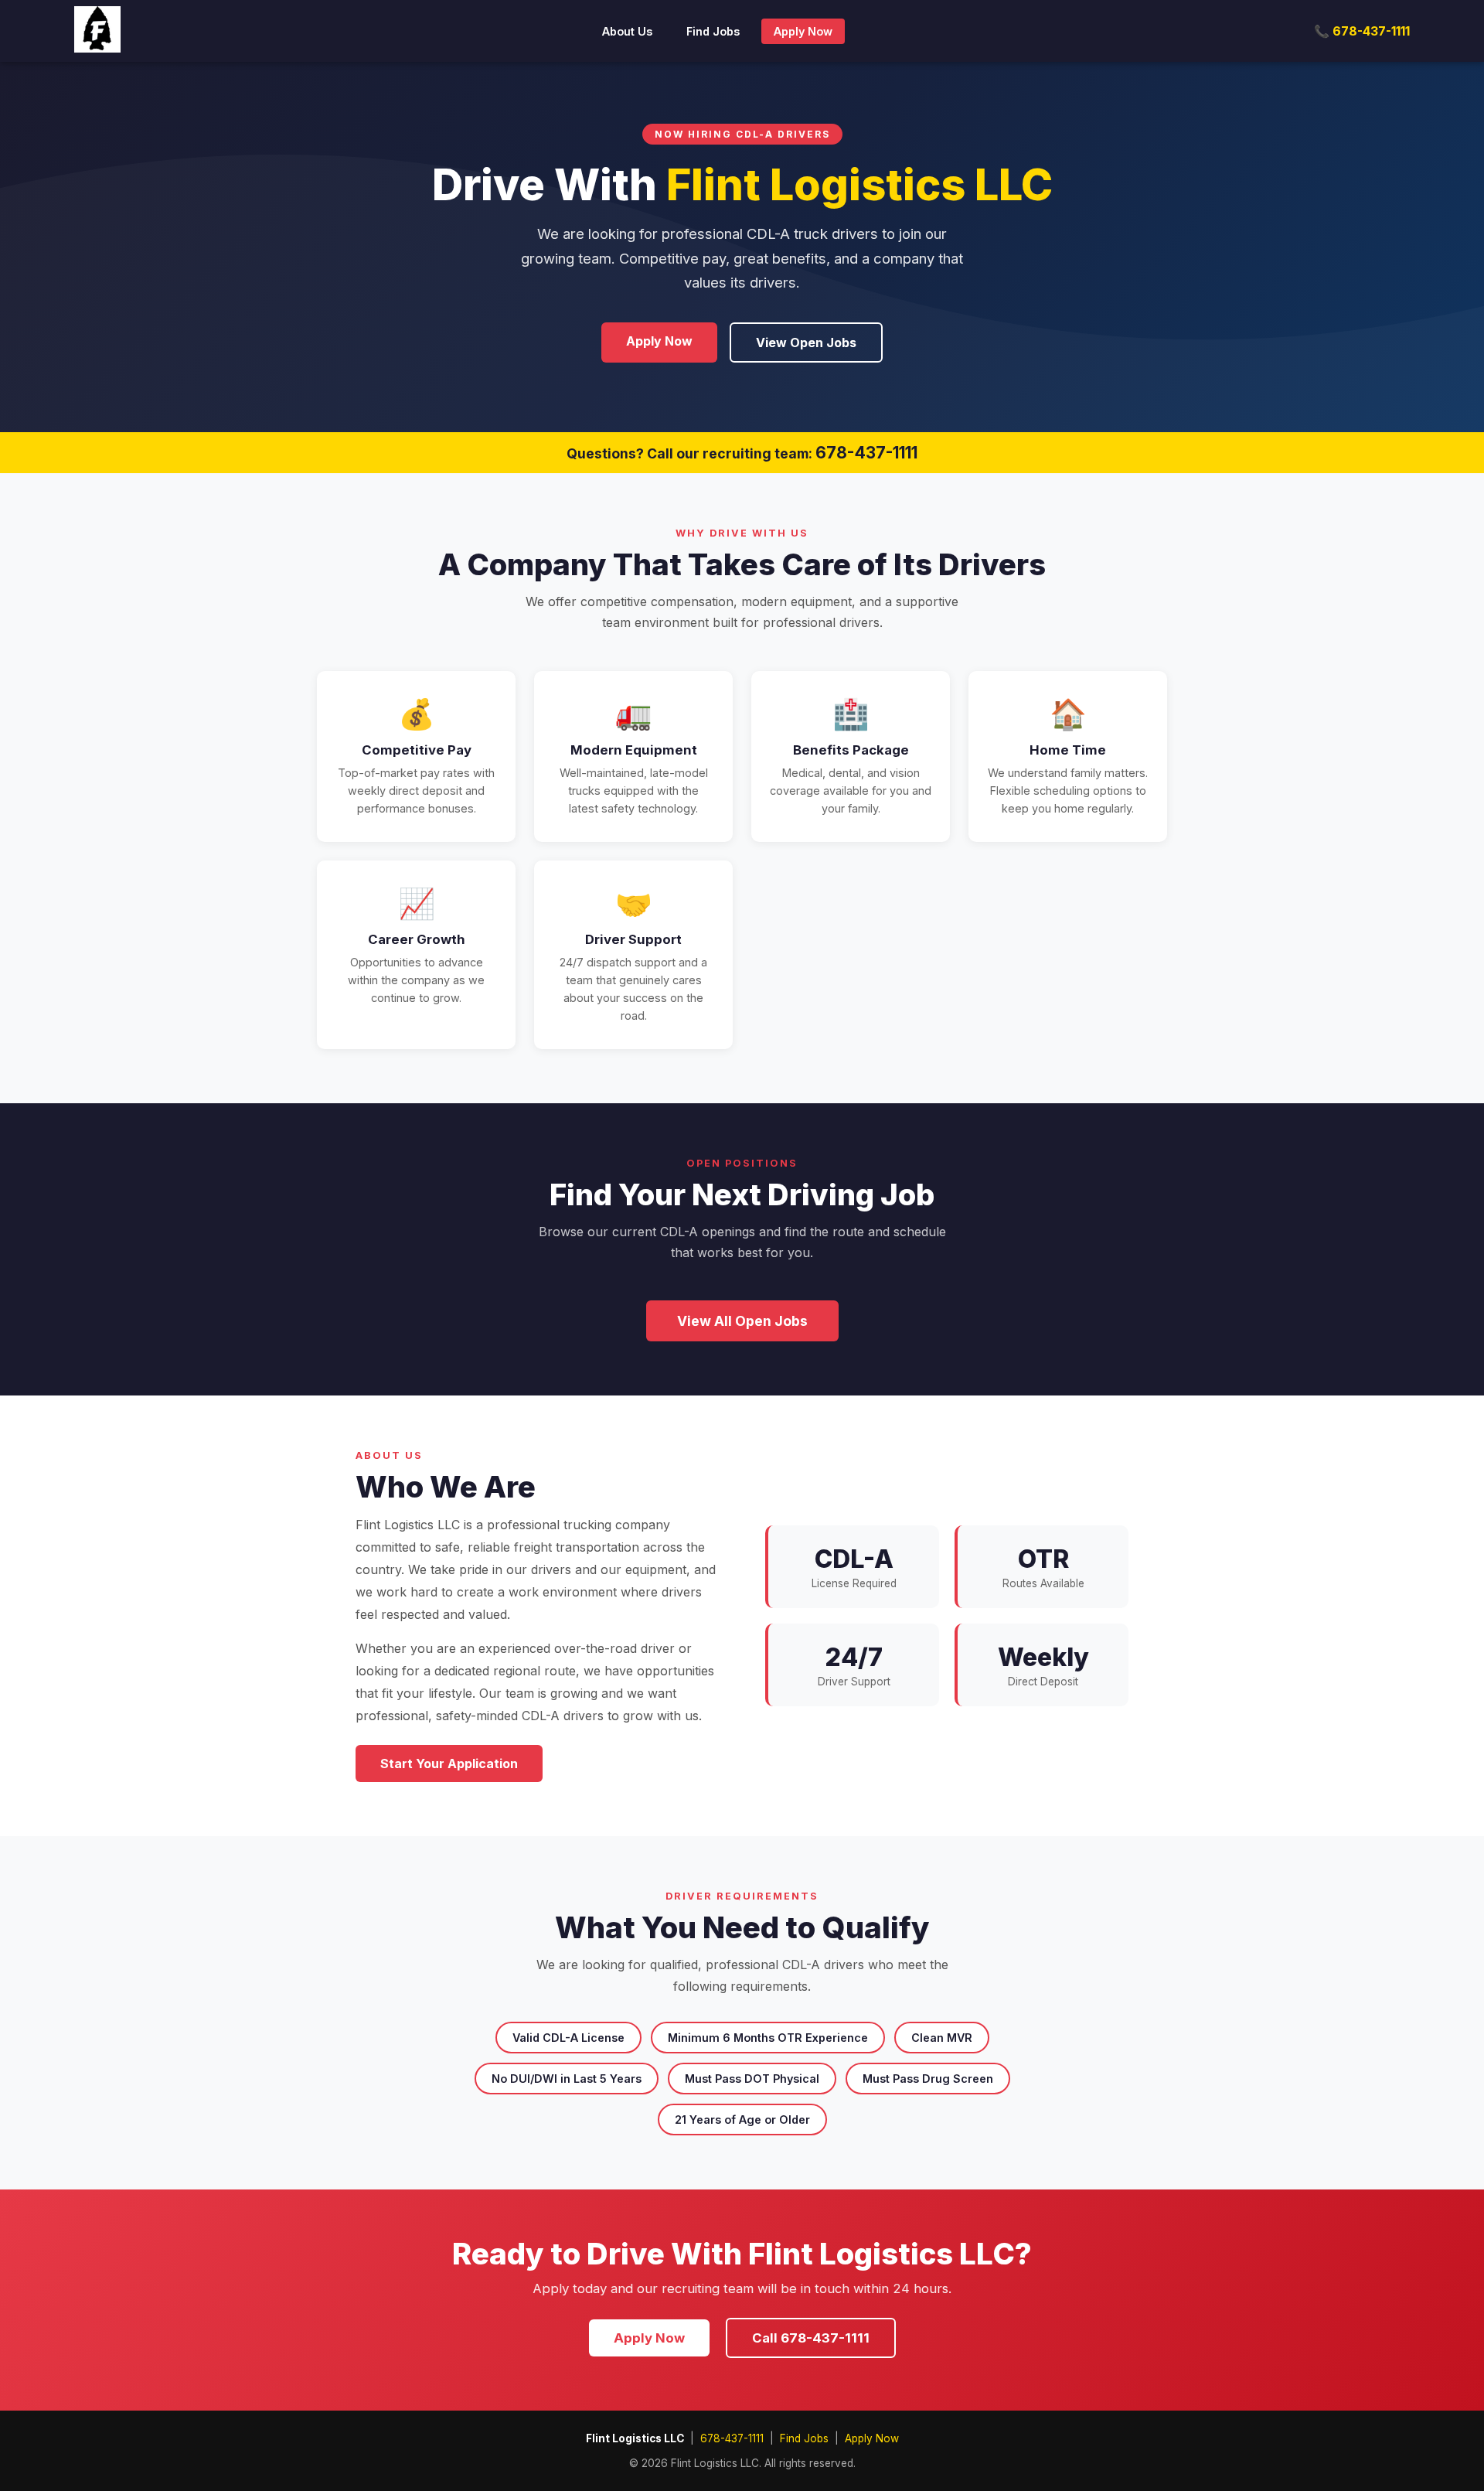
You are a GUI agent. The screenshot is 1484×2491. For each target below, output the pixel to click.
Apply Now (803, 31)
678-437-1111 (866, 453)
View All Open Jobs (742, 1321)
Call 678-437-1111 (811, 2338)
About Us (627, 31)
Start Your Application (449, 1763)
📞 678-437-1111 (1362, 31)
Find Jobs (713, 31)
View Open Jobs (806, 342)
